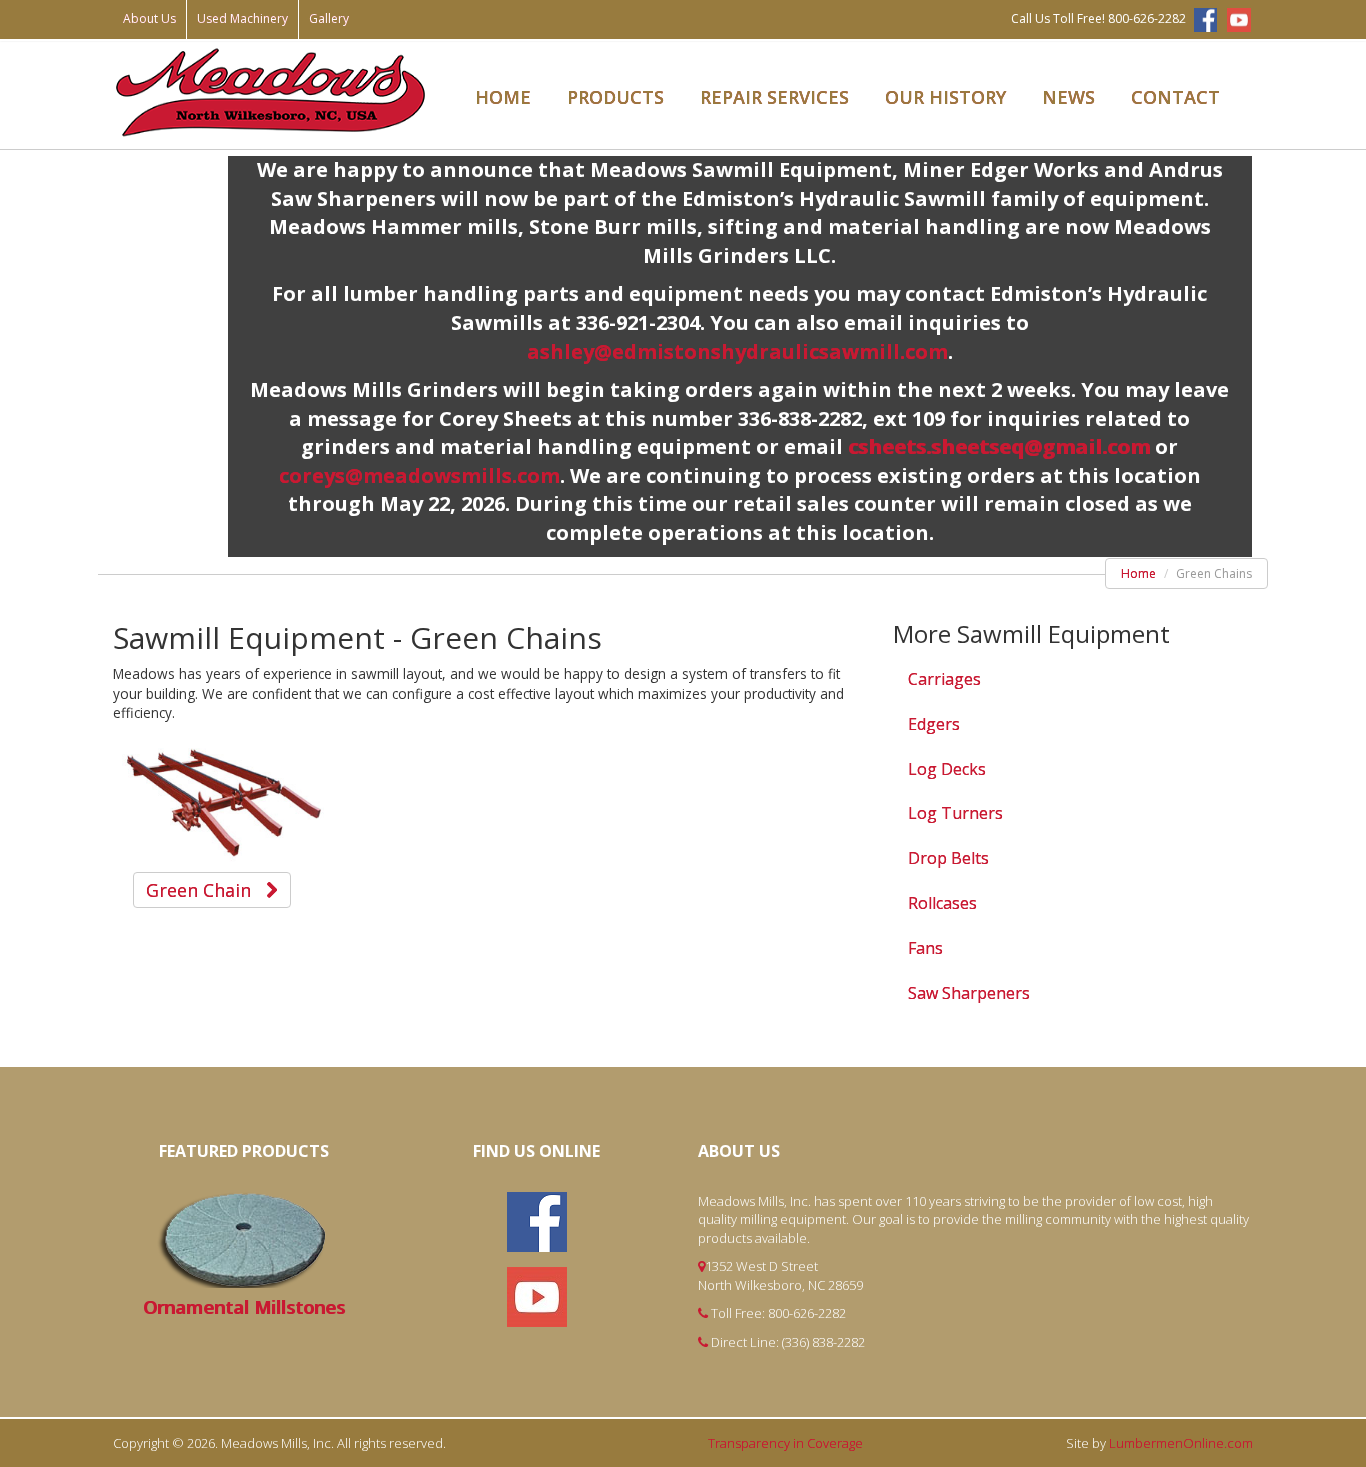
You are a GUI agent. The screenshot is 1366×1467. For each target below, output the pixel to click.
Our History (945, 97)
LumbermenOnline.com (1181, 1443)
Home (503, 97)
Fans (925, 948)
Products (615, 97)
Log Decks (947, 769)
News (1068, 97)
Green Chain (206, 890)
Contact (1175, 97)
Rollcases (942, 903)
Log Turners (955, 813)
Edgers (934, 724)
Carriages (944, 679)
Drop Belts (948, 858)
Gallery (329, 18)
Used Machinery (242, 18)
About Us (149, 18)
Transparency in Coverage (785, 1443)
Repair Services (774, 97)
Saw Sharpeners (969, 993)
